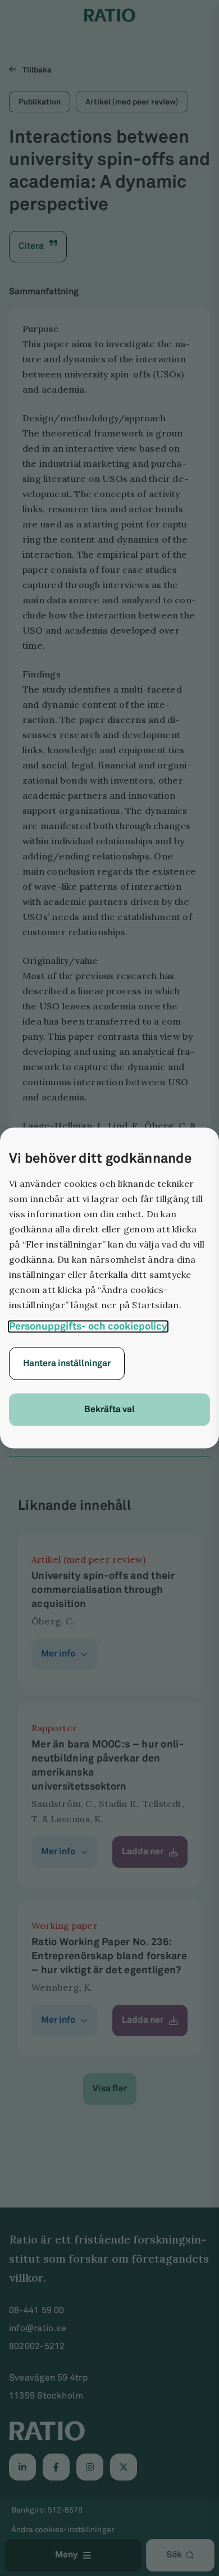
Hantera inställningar (67, 1364)
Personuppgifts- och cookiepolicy (88, 1327)
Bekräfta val (109, 1410)
